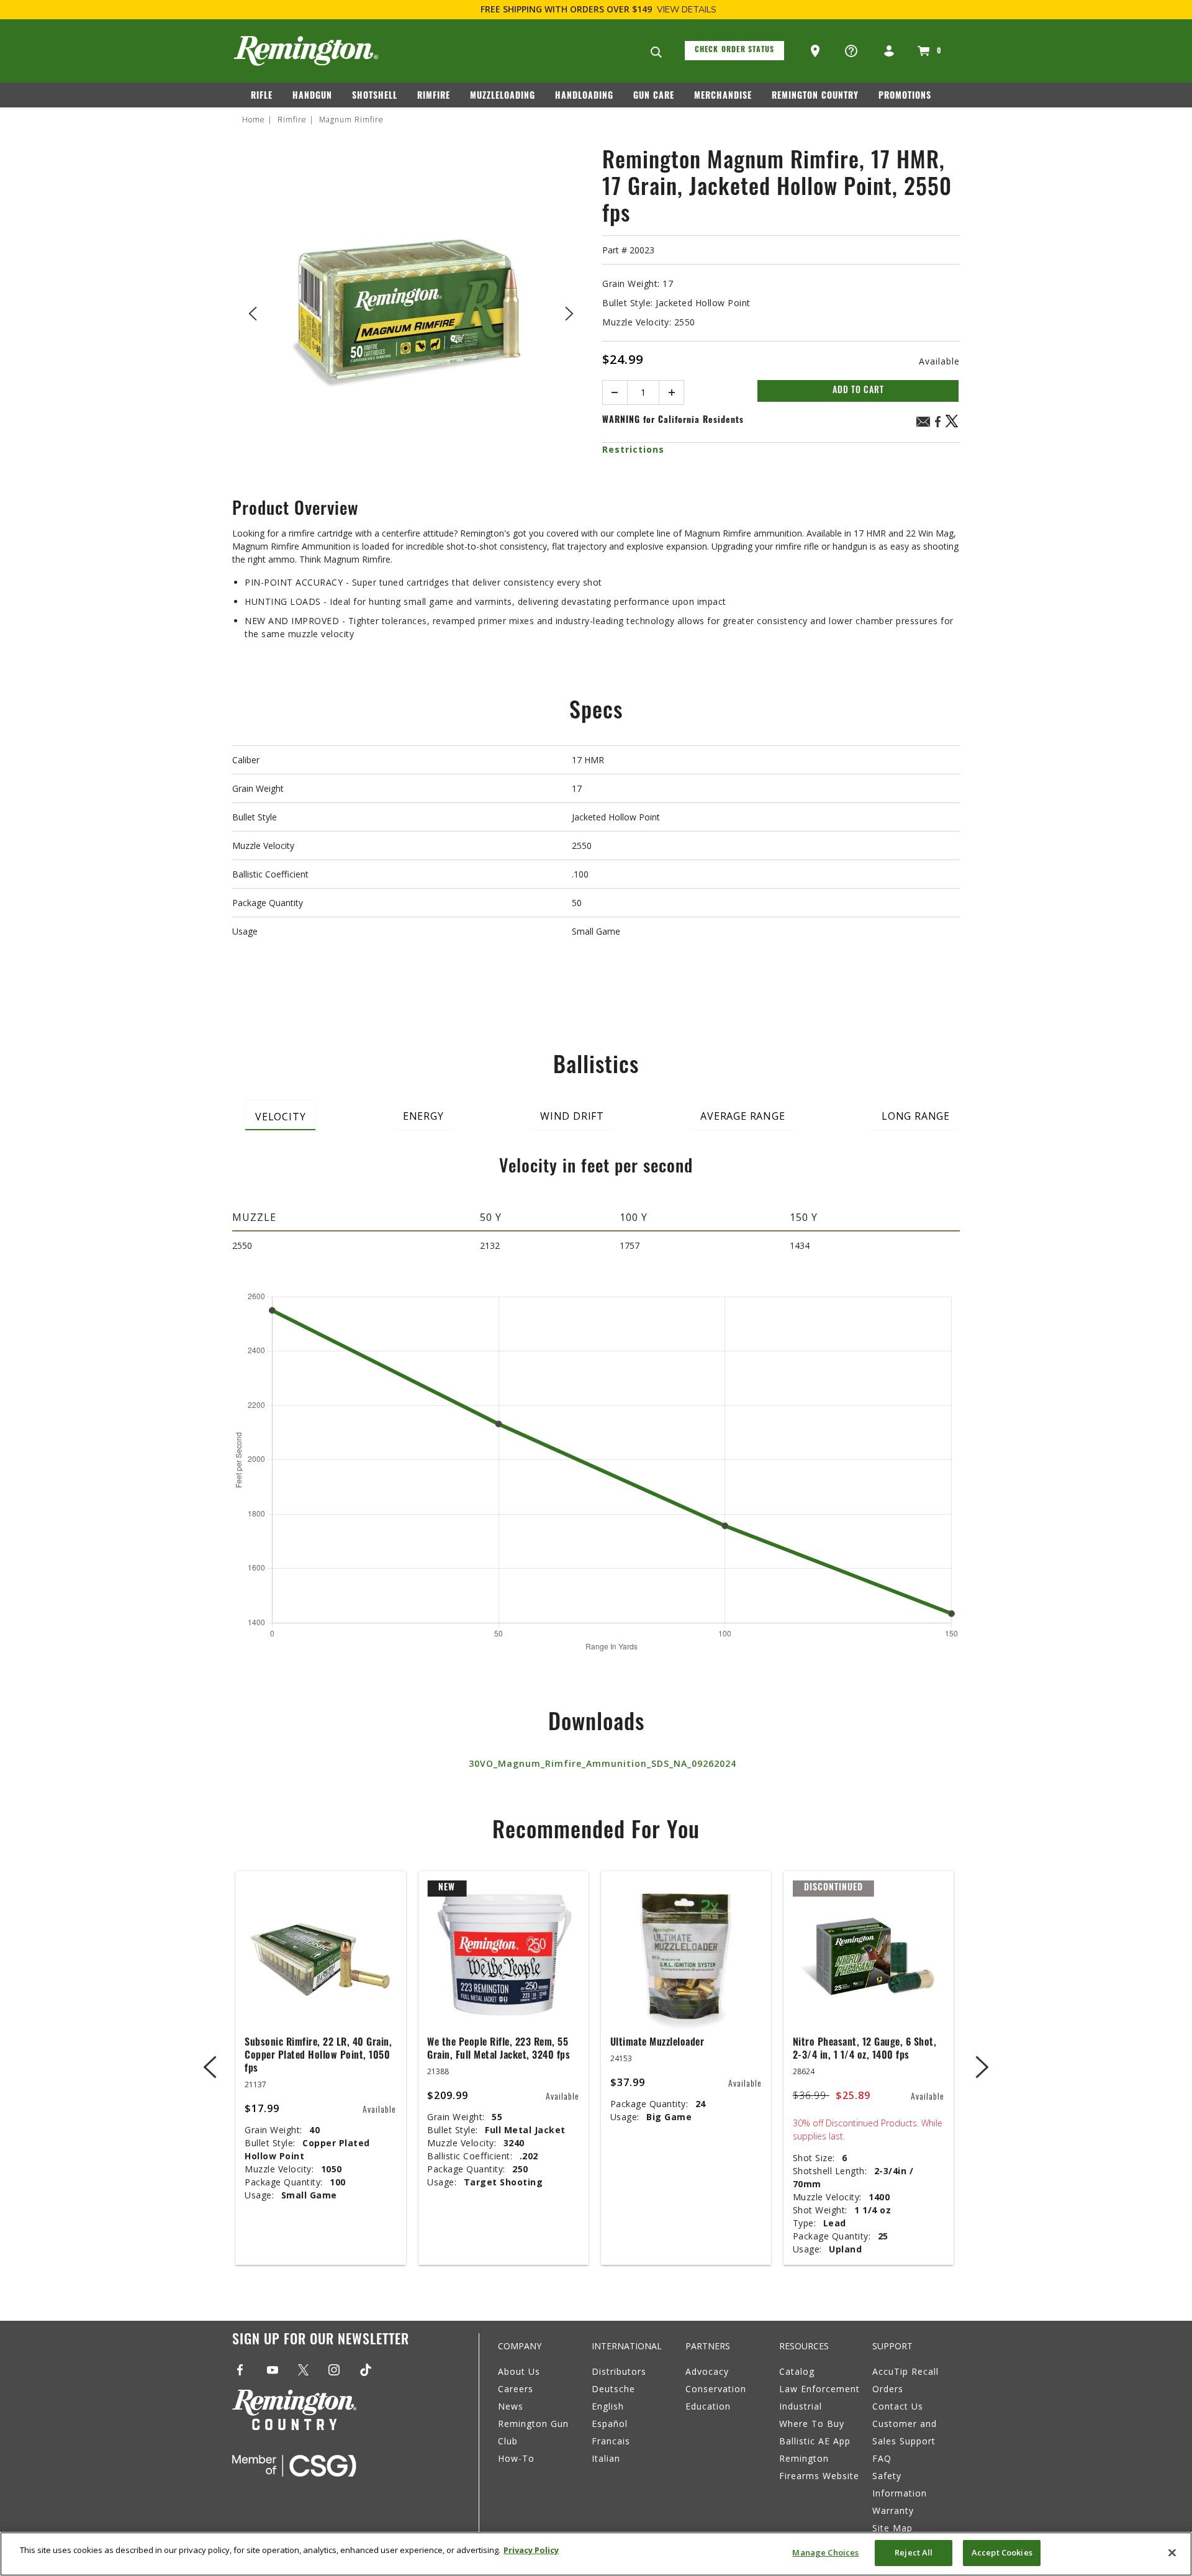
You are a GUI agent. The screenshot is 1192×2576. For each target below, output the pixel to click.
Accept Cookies (1002, 2552)
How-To (516, 2458)
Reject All (914, 2552)
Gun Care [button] (654, 97)
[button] (816, 52)
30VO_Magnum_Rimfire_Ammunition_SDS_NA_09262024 (603, 1763)
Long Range (916, 1116)
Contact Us (898, 2406)
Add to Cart (858, 391)
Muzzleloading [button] (503, 97)
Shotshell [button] (375, 97)
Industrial (801, 2406)
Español (610, 2424)
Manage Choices (825, 2552)
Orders (888, 2389)
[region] (596, 2554)
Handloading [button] (584, 97)
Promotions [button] (905, 97)
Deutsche (613, 2389)
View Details (687, 10)
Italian (606, 2458)
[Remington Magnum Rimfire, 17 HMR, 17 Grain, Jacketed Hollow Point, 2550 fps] (411, 311)
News (511, 2406)
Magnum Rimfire (351, 120)
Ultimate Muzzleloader (657, 2043)
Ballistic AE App (815, 2441)
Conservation (716, 2389)
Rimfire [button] (434, 97)
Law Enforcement (819, 2389)
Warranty (893, 2510)
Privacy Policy (531, 2550)
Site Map (892, 2528)
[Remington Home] (306, 51)
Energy (423, 1116)
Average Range (743, 1116)
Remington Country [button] (815, 97)
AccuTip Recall (905, 2371)
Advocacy (707, 2371)
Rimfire (292, 120)
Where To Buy (812, 2424)
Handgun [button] (312, 97)
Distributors (619, 2371)
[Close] (1172, 2552)
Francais (611, 2441)
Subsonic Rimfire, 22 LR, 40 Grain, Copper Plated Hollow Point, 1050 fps (318, 2056)
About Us (519, 2371)
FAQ (882, 2458)
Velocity (280, 1117)
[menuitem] (267, 99)
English (608, 2406)
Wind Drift (572, 1116)
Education (708, 2406)
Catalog (797, 2371)
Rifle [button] (262, 97)
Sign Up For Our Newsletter (321, 2341)
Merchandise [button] (723, 97)
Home (254, 120)
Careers (516, 2389)
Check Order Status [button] (735, 50)
